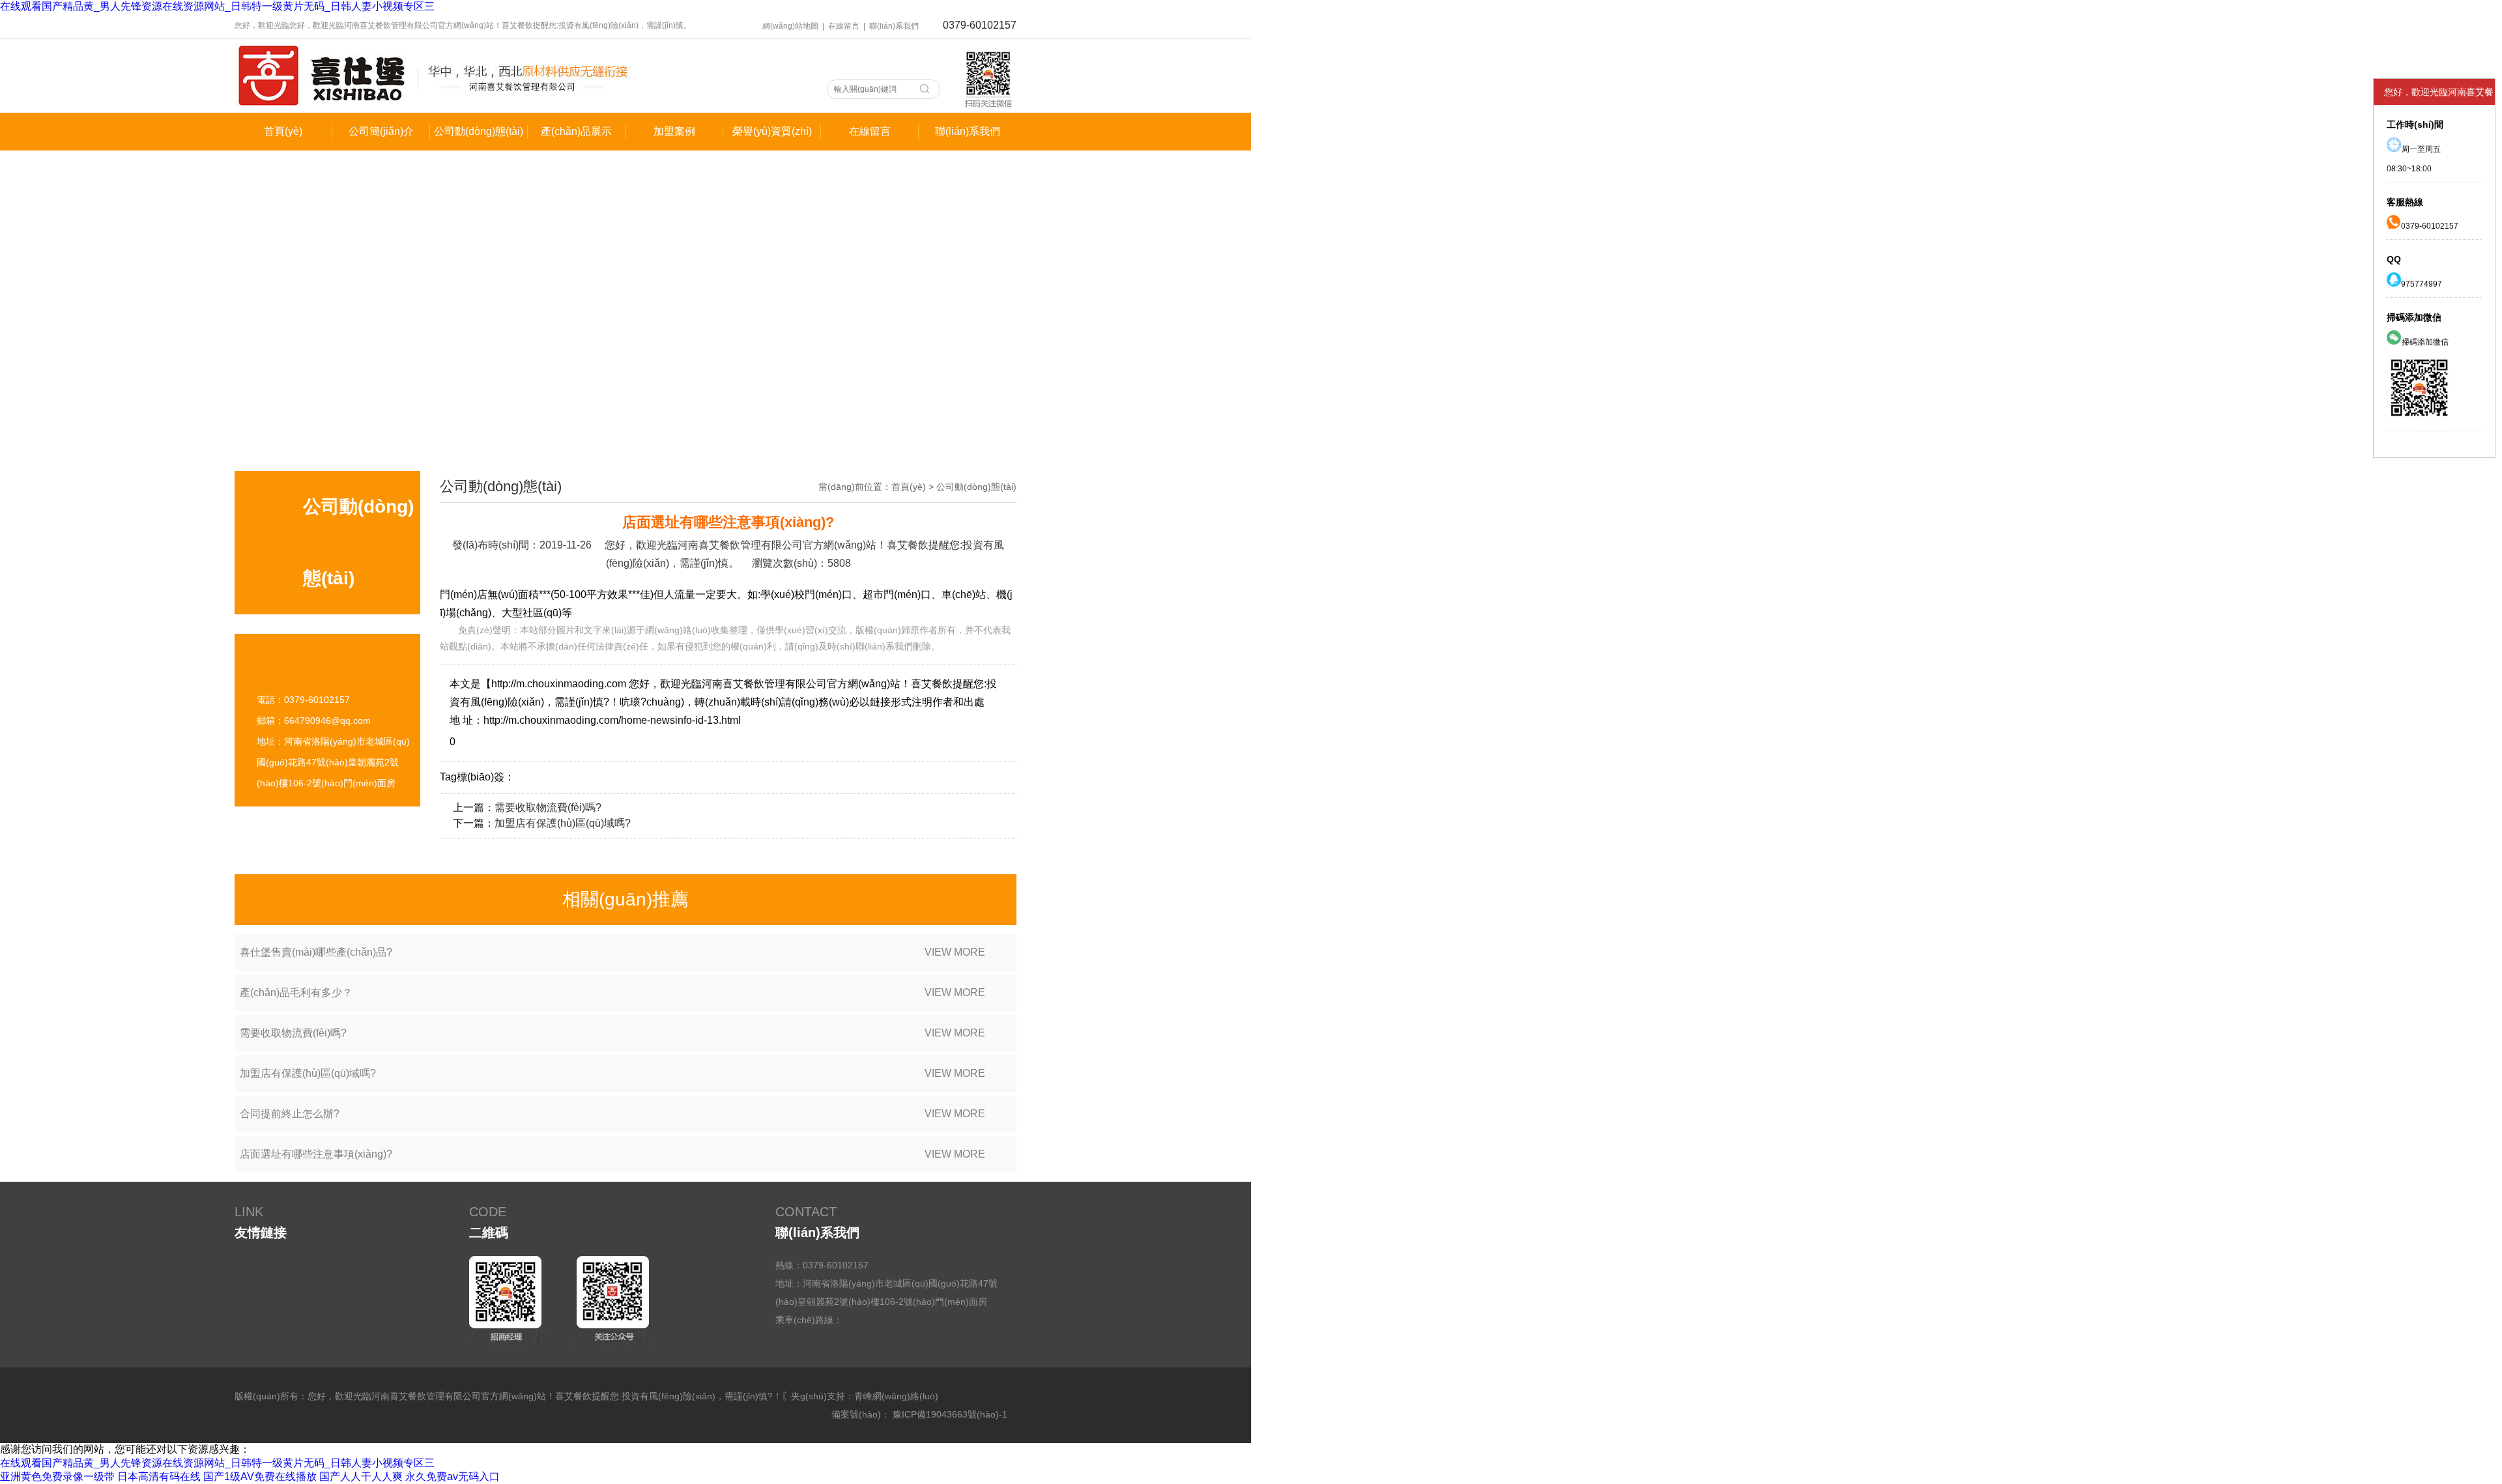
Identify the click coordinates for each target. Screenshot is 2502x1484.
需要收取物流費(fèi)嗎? (548, 807)
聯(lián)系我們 (894, 26)
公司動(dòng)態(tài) (976, 487)
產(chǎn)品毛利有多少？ (612, 992)
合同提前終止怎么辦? (612, 1114)
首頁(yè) (909, 487)
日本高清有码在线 (159, 1477)
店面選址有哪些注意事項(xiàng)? (612, 1154)
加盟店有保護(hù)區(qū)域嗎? (563, 823)
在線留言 (844, 26)
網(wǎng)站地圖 (790, 26)
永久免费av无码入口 (453, 1477)
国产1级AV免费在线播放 (260, 1477)
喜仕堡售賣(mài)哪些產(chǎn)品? (612, 952)
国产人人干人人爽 (361, 1477)
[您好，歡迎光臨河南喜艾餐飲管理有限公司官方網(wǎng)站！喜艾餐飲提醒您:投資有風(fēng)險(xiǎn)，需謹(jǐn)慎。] (433, 109)
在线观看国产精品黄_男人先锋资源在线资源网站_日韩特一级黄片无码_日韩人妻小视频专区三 (217, 6)
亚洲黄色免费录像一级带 (57, 1477)
